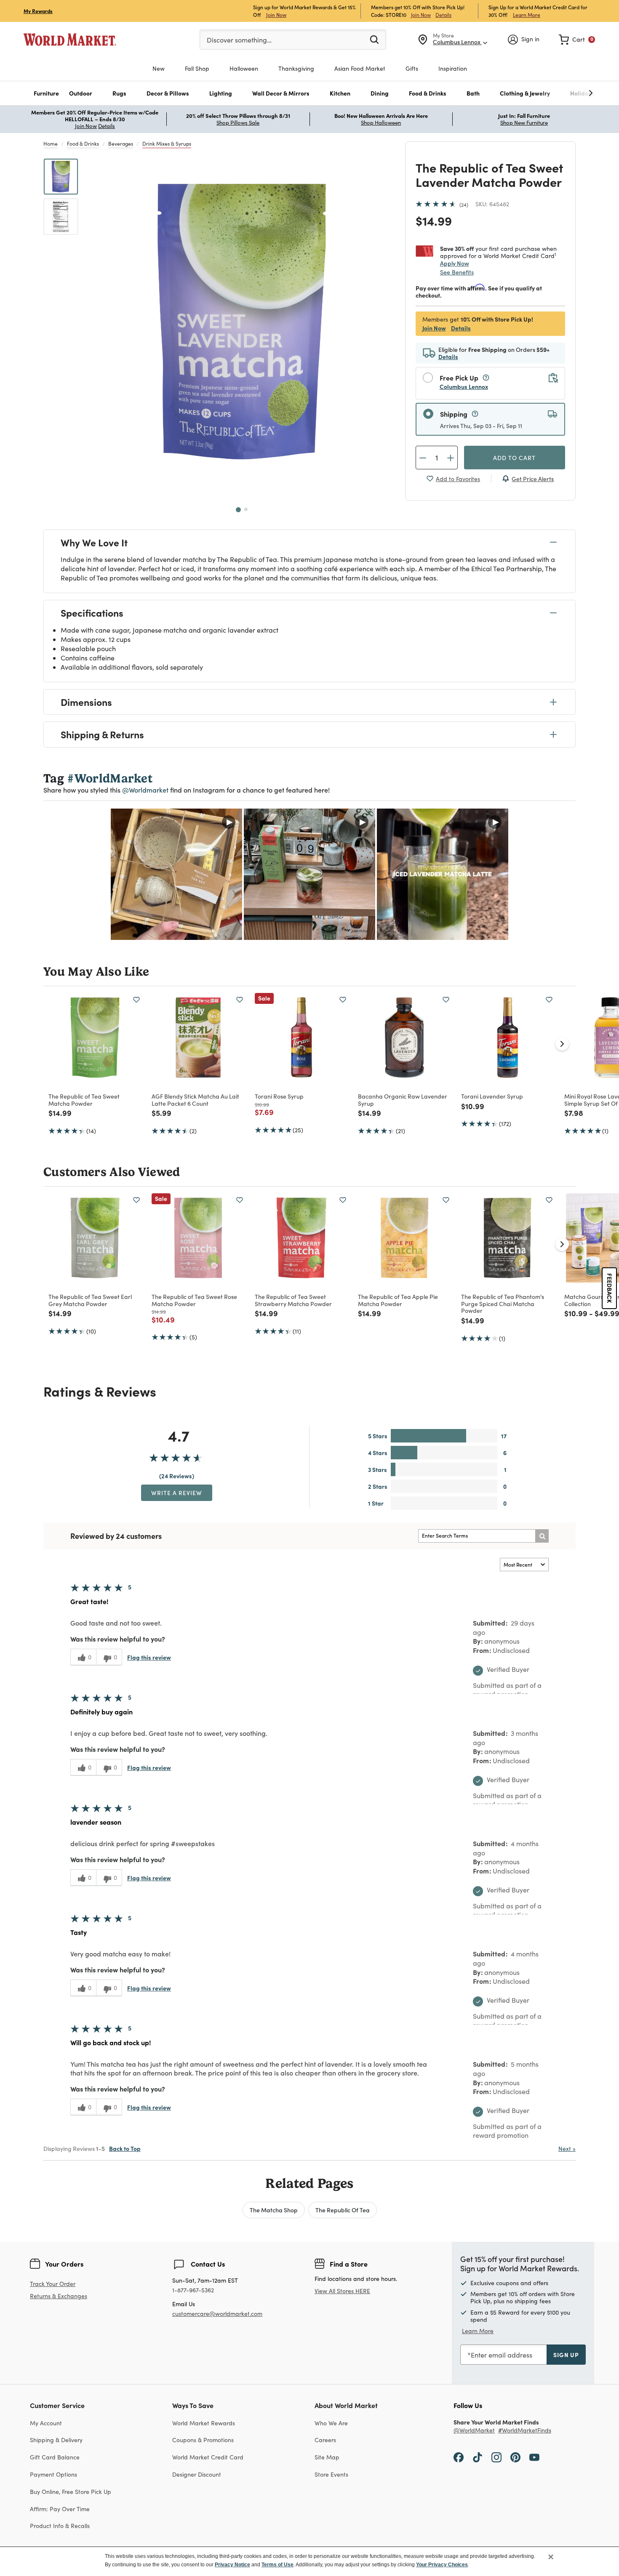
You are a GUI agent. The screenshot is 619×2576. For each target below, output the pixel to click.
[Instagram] (496, 2457)
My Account (46, 2423)
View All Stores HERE (342, 2291)
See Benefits (457, 272)
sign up (566, 2355)
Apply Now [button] (455, 263)
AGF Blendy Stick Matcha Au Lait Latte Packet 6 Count (195, 1100)
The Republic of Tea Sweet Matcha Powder (84, 1100)
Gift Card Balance (55, 2457)
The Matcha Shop (274, 2210)
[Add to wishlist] (136, 1000)
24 (464, 205)
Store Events (331, 2474)
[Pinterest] (515, 2457)
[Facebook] (459, 2457)
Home (51, 144)
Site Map (327, 2457)
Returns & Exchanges (59, 2296)
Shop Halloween (381, 122)
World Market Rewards (204, 2423)
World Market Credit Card (208, 2457)
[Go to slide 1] (238, 510)
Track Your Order (53, 2284)
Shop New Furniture (524, 122)
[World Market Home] (70, 40)
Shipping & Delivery (56, 2440)
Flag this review (149, 1657)
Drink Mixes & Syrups (167, 144)
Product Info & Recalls (60, 2526)
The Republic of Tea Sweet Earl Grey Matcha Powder (90, 1300)
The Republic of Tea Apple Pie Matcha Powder (398, 1300)
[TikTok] (478, 2457)
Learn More (527, 15)
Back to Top (125, 2148)
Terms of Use (277, 2565)
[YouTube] (534, 2457)
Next (567, 2149)
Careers (325, 2440)
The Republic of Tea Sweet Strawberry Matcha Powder (293, 1300)
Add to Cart (514, 458)
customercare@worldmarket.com (217, 2314)
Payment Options (53, 2474)
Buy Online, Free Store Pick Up (71, 2492)
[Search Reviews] (542, 1536)
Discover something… (239, 40)
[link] (577, 40)
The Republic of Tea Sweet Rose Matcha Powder (194, 1300)
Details (443, 15)
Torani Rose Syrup (279, 1096)
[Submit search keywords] (374, 39)
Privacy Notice (232, 2565)
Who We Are (331, 2423)
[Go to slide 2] (246, 509)
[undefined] (565, 93)
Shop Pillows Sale (238, 122)
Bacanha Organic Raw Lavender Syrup (403, 1100)
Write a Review (177, 1493)
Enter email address (502, 2355)
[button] (46, 93)
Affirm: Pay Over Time (60, 2509)
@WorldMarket (474, 2431)
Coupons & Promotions (203, 2440)
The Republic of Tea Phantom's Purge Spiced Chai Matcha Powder (503, 1304)
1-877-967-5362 (193, 2290)
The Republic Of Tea (343, 2210)
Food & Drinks (83, 144)
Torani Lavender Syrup (492, 1096)
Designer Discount (197, 2474)
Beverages (121, 144)
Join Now (276, 15)
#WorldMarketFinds (525, 2431)
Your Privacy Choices (442, 2565)
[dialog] (309, 2561)
